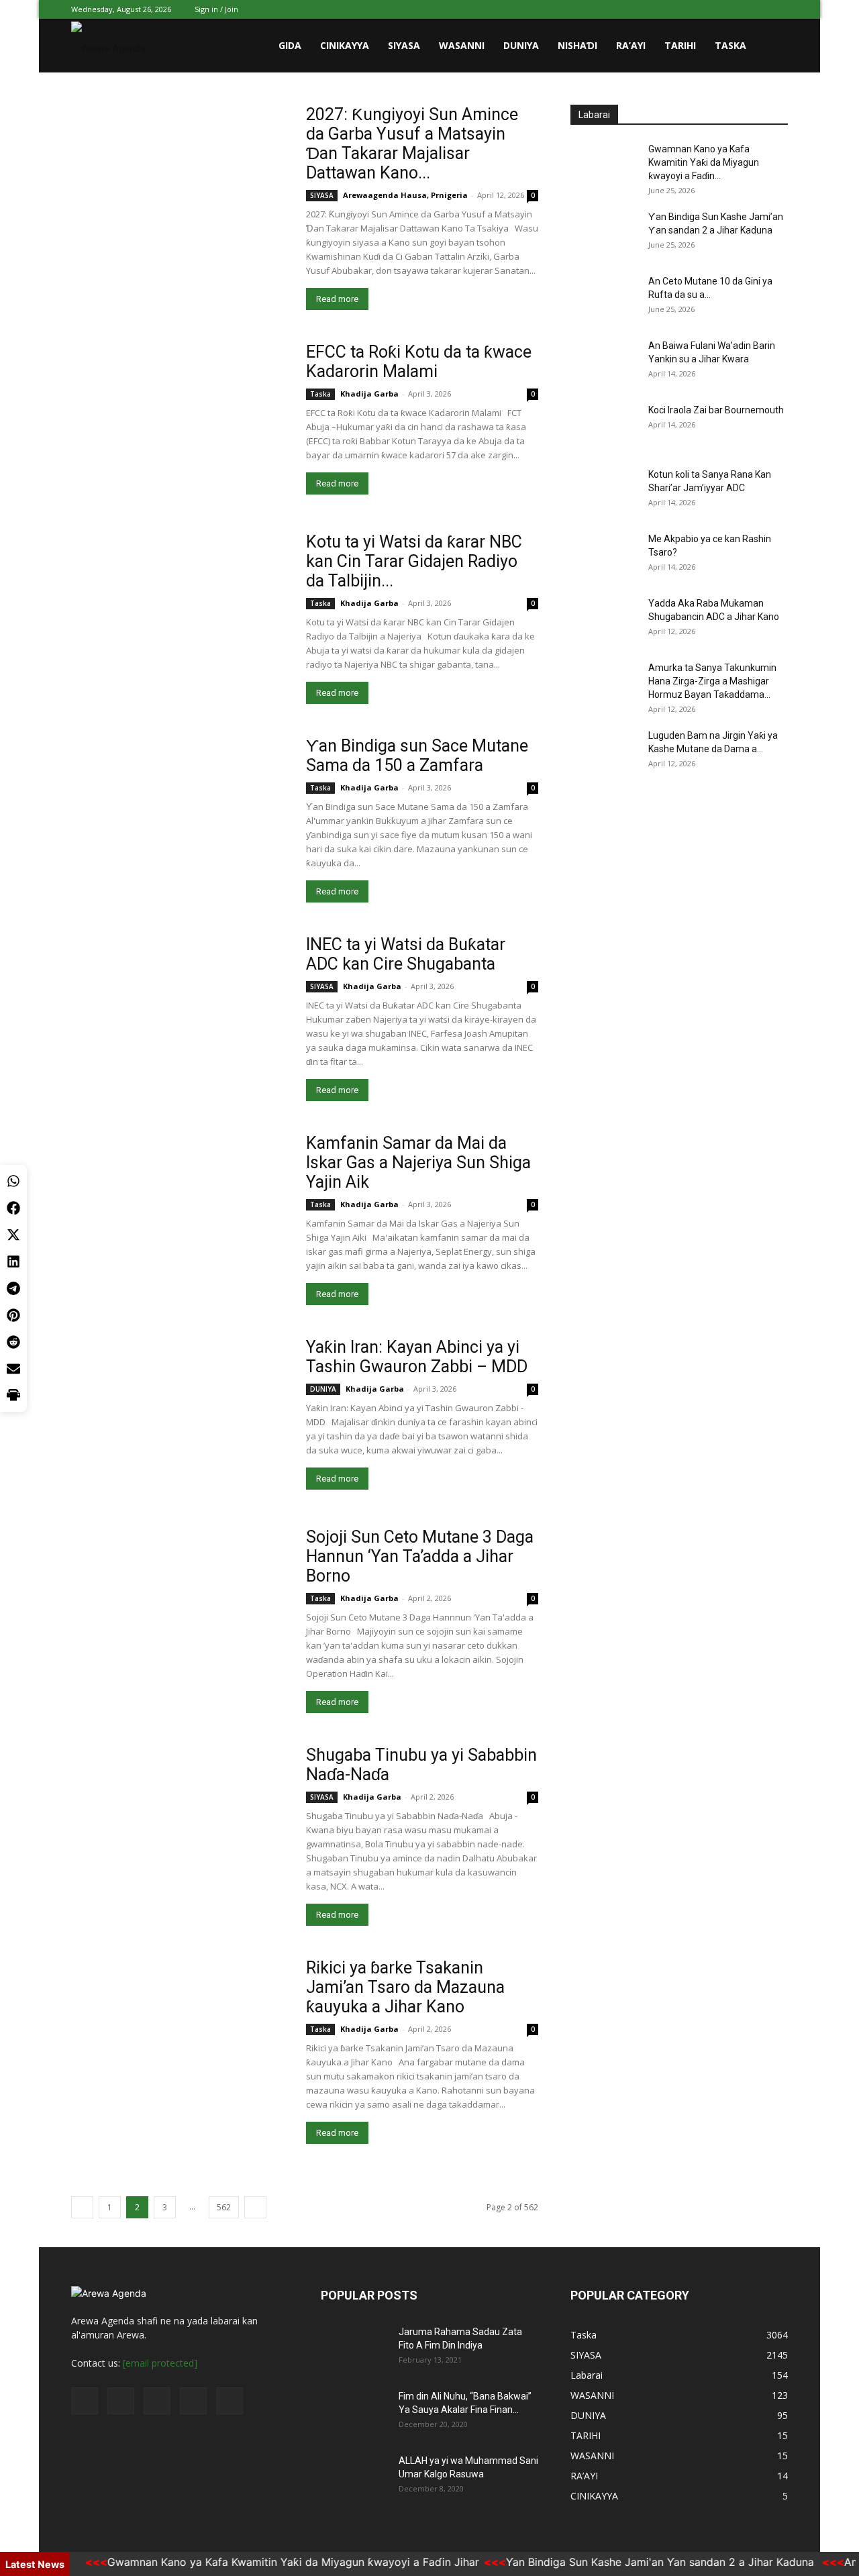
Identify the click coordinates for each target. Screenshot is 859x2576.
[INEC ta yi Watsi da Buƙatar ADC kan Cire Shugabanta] (172, 1008)
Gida (290, 45)
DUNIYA (521, 45)
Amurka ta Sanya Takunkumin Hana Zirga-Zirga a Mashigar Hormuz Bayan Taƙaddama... (712, 681)
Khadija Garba (369, 394)
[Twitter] (711, 9)
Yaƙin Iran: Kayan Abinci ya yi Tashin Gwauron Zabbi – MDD (417, 1357)
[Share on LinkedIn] (13, 1261)
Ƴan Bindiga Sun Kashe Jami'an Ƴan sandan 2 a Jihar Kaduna (630, 2562)
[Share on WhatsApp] (13, 1181)
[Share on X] (13, 1235)
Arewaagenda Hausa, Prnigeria (405, 195)
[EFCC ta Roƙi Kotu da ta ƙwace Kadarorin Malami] (172, 415)
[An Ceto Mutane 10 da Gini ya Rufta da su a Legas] (604, 298)
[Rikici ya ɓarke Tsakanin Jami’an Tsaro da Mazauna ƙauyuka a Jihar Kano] (180, 2037)
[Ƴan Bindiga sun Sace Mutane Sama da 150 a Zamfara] (180, 815)
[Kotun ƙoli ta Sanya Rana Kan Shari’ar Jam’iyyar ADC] (604, 491)
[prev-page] (82, 2207)
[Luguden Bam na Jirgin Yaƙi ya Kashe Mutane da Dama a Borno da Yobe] (604, 752)
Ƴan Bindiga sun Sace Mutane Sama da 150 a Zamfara (417, 756)
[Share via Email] (13, 1369)
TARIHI (680, 45)
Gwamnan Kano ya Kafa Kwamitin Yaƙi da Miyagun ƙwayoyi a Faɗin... (704, 162)
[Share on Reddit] (13, 1342)
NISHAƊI (577, 45)
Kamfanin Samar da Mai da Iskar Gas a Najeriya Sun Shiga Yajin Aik (418, 1163)
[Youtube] (778, 9)
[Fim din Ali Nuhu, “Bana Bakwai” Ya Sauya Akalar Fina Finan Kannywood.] (354, 2413)
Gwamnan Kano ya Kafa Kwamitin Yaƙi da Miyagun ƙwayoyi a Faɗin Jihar (262, 2562)
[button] (772, 47)
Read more (337, 299)
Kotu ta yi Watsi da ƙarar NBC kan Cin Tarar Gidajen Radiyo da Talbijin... (414, 561)
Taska (730, 45)
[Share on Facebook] (13, 1208)
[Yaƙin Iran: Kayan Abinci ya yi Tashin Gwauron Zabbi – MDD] (163, 1404)
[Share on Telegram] (13, 1288)
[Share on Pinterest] (13, 1315)
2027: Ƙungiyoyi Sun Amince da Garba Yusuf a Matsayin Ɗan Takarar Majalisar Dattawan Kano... (412, 144)
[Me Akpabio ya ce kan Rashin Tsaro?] (604, 556)
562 (224, 2207)
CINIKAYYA (345, 45)
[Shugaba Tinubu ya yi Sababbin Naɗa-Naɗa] (166, 1814)
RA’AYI (631, 45)
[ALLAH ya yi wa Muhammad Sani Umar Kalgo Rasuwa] (354, 2477)
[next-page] (255, 2207)
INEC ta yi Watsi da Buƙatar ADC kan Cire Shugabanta (406, 954)
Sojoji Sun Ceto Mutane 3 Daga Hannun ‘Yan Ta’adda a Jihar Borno (420, 1556)
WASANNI (462, 45)
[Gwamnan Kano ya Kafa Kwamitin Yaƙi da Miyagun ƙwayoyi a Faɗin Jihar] (604, 166)
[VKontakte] (756, 9)
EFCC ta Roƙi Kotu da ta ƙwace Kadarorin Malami (419, 362)
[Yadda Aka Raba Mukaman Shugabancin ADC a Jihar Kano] (604, 620)
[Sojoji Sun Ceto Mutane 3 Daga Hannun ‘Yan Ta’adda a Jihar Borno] (165, 1596)
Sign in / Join (216, 9)
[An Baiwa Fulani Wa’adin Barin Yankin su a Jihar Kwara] (604, 362)
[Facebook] (689, 9)
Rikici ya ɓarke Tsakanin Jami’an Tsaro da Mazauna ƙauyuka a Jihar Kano (405, 1987)
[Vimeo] (734, 9)
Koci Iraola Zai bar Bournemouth (716, 410)
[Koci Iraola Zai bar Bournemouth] (604, 427)
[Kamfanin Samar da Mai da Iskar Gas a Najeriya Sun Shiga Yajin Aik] (163, 1200)
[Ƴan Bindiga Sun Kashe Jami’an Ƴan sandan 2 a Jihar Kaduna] (604, 234)
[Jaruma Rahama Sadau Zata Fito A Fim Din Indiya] (354, 2349)
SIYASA (404, 45)
